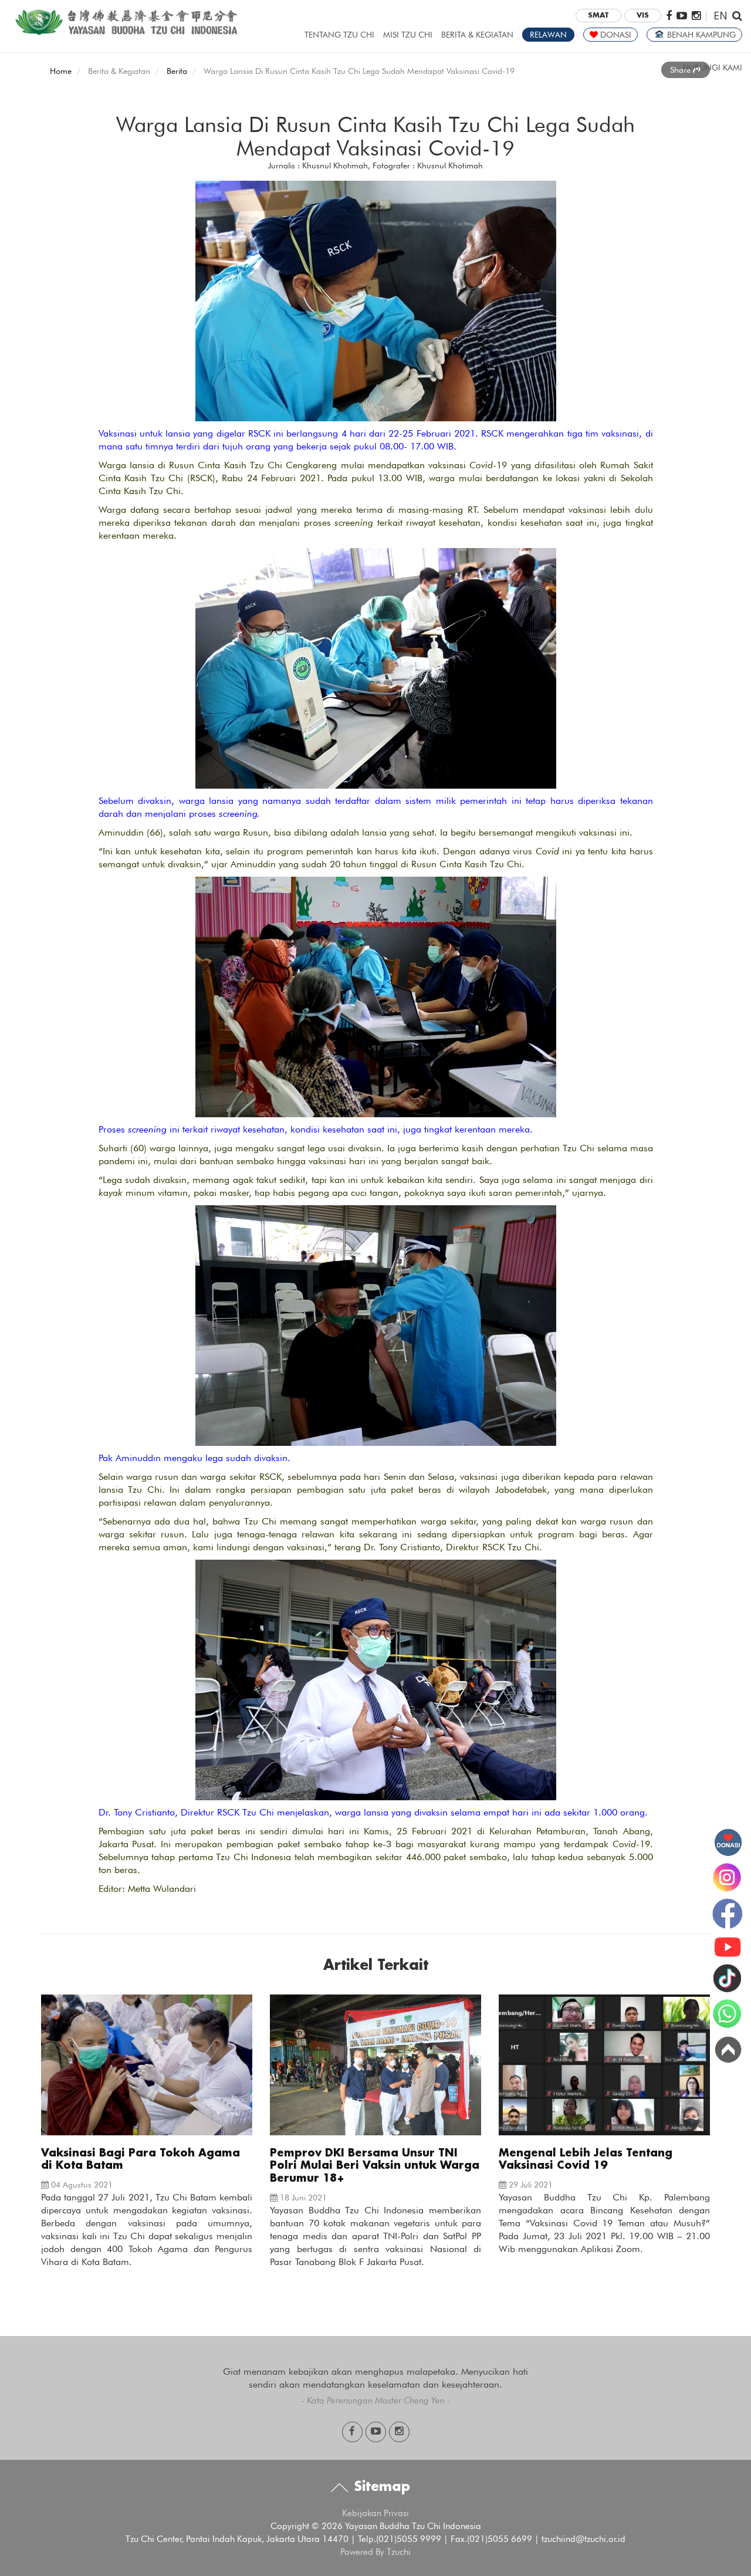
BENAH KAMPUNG (700, 35)
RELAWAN (548, 35)
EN (720, 15)
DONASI (615, 35)
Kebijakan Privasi (375, 2513)
